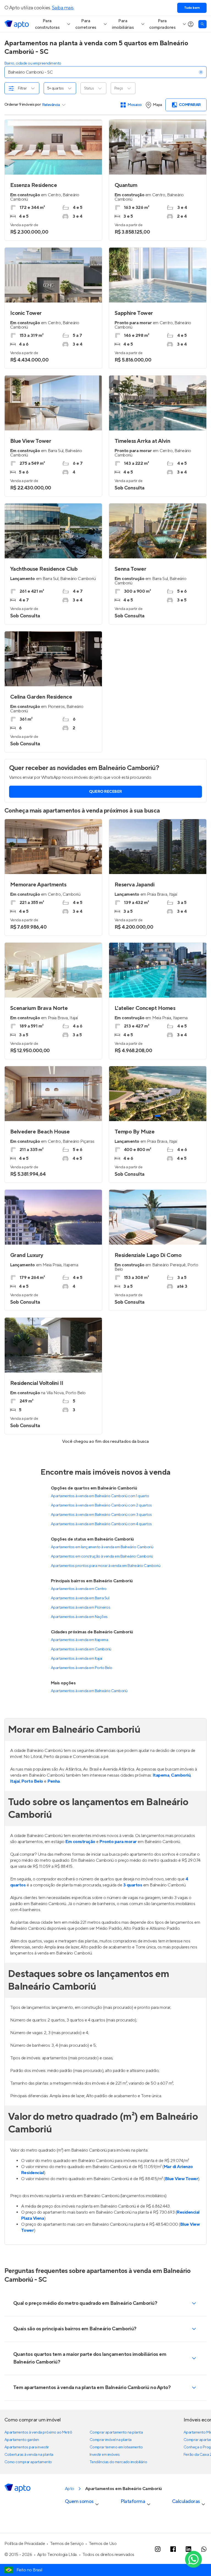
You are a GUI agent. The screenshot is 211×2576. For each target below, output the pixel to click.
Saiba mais (63, 8)
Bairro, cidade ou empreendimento (33, 63)
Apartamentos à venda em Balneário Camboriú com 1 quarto (100, 1496)
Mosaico (135, 105)
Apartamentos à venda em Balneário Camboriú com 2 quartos (101, 1505)
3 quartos (133, 1885)
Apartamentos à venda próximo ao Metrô (38, 2432)
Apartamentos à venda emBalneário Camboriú (89, 1691)
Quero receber (105, 792)
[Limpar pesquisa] (201, 72)
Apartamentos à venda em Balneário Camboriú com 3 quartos (101, 1515)
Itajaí (15, 1781)
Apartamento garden (22, 2440)
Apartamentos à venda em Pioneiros (80, 1608)
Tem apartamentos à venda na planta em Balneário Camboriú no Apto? (92, 2388)
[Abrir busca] (202, 24)
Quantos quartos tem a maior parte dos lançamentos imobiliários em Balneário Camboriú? (90, 2358)
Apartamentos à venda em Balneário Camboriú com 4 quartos (101, 1524)
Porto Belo (32, 1781)
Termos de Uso (103, 2544)
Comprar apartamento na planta (116, 2432)
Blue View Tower (182, 2179)
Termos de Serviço (67, 2544)
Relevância (51, 105)
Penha (54, 1781)
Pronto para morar (118, 1842)
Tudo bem (192, 8)
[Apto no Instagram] (158, 2549)
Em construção (80, 1842)
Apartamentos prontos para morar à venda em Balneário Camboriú (105, 1566)
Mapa (157, 105)
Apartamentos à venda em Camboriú (81, 1649)
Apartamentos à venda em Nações (79, 1617)
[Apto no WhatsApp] (204, 2549)
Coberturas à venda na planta (29, 2455)
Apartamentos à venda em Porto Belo (82, 1668)
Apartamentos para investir (27, 2447)
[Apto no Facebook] (173, 2549)
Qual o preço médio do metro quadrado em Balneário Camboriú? (85, 2303)
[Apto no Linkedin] (188, 2549)
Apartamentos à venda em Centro (79, 1589)
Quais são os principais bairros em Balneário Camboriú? (75, 2329)
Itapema (161, 1775)
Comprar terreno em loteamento (116, 2447)
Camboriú (181, 1775)
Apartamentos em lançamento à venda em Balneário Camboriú (102, 1547)
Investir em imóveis (105, 2455)
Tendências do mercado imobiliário (118, 2462)
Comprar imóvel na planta (111, 2440)
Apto (70, 2489)
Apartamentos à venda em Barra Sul (80, 1598)
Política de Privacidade (25, 2544)
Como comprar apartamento (28, 2462)
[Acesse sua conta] (191, 24)
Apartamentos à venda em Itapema (79, 1640)
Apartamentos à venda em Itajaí (77, 1659)
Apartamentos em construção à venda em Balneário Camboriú (102, 1556)
